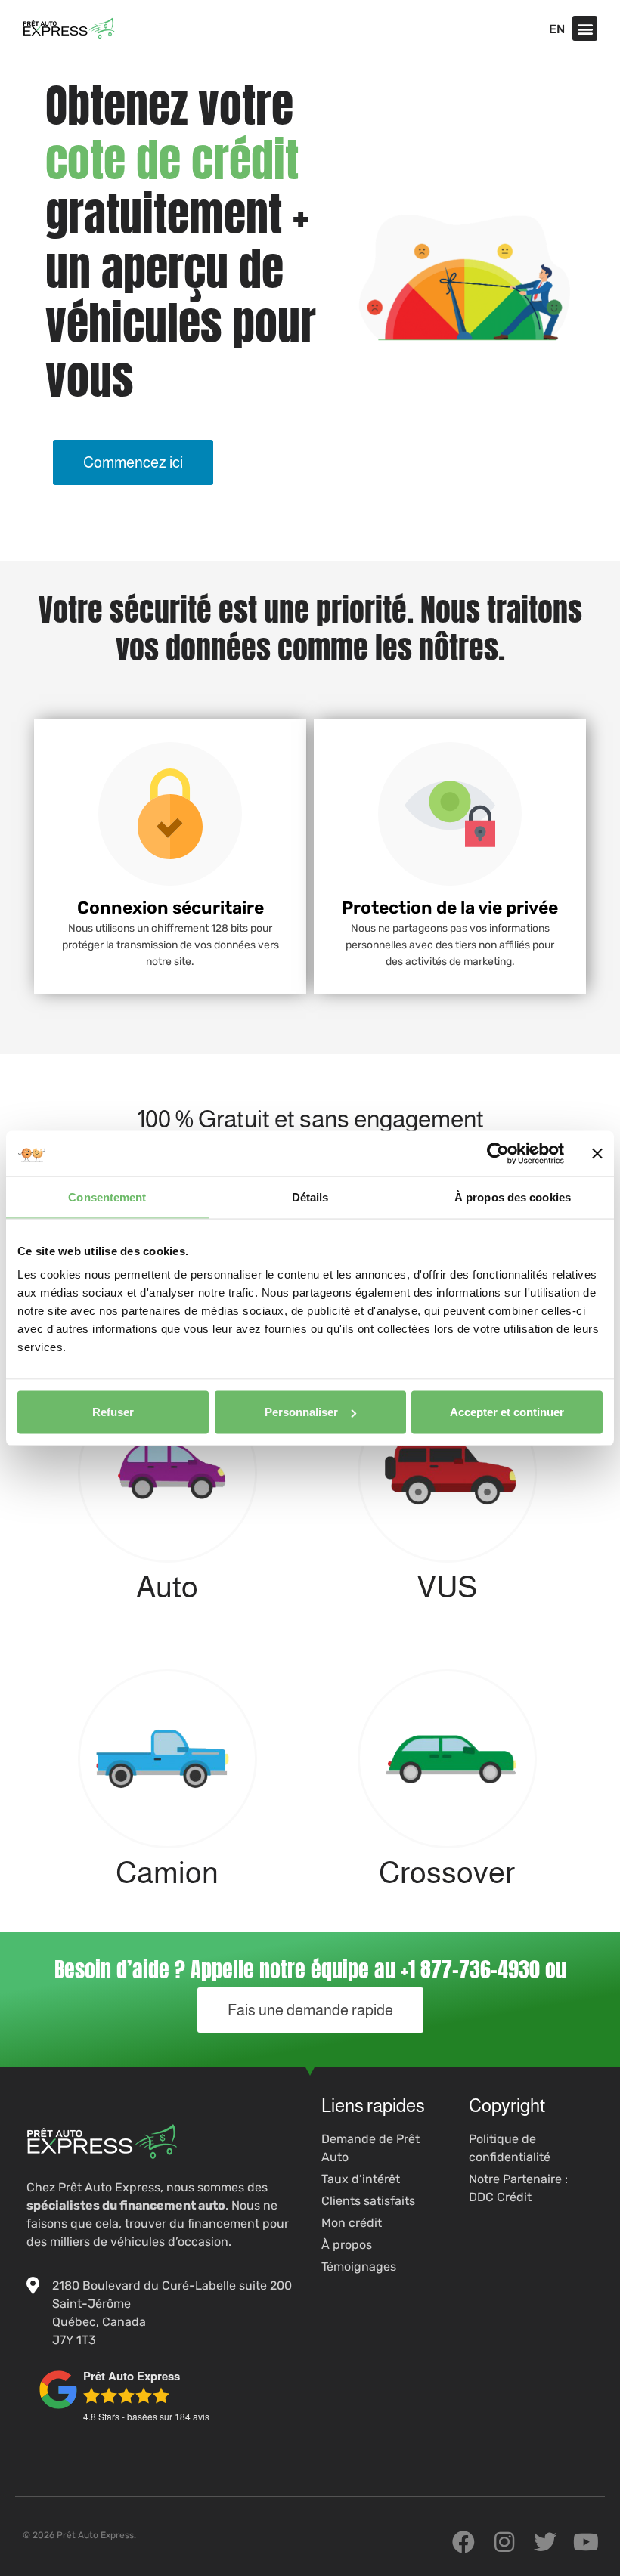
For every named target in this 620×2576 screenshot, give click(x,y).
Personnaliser (301, 1412)
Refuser (113, 1412)
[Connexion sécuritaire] (170, 814)
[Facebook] (463, 2542)
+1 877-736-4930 (470, 1969)
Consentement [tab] (107, 1197)
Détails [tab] (310, 1197)
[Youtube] (586, 2542)
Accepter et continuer (507, 1412)
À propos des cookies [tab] (513, 1197)
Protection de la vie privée (450, 908)
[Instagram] (504, 2542)
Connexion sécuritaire (170, 908)
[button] (585, 28)
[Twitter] (545, 2542)
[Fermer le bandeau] (597, 1153)
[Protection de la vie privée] (450, 814)
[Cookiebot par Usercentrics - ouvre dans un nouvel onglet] (498, 1153)
